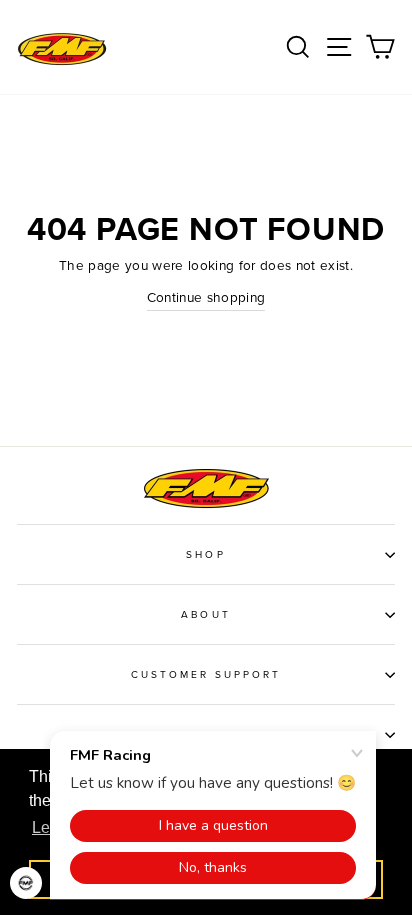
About (205, 615)
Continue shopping (206, 298)
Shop (205, 555)
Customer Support (206, 675)
